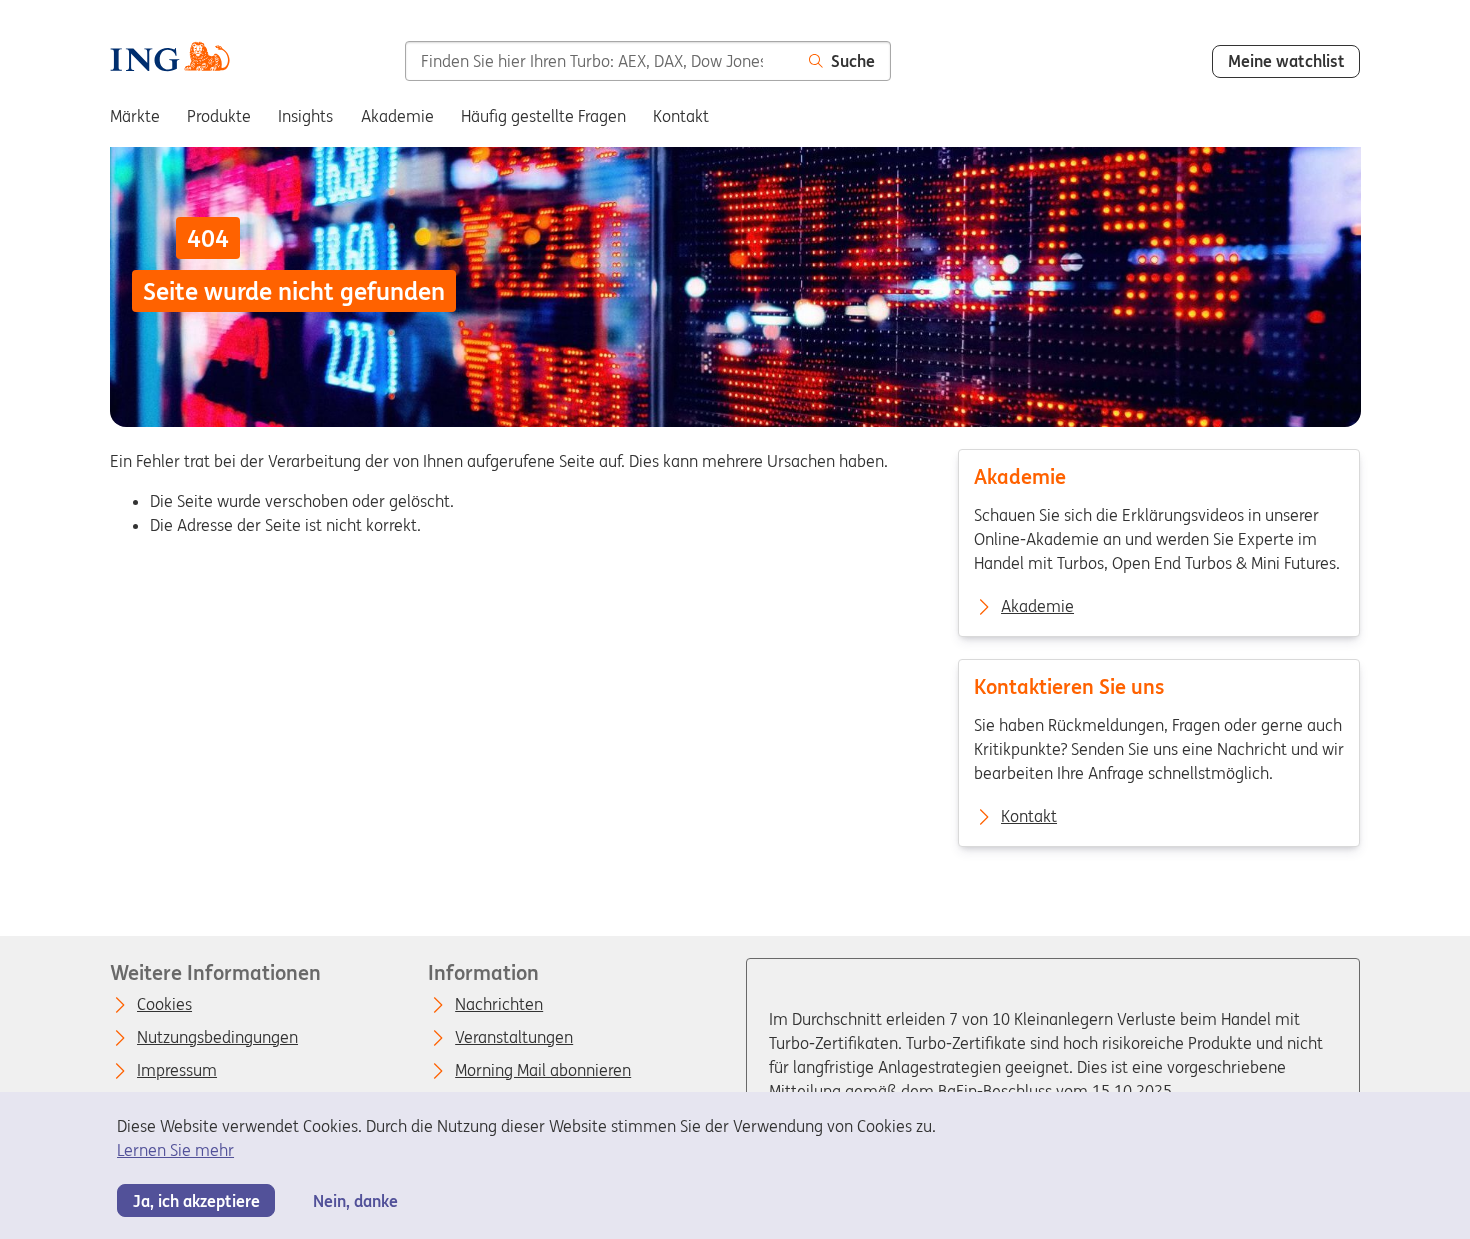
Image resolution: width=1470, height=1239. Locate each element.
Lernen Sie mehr (175, 1150)
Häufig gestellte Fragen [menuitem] (543, 116)
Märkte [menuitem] (135, 116)
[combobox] (599, 61)
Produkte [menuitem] (219, 116)
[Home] (169, 59)
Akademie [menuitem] (397, 116)
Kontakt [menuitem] (681, 116)
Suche (853, 61)
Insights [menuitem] (305, 116)
